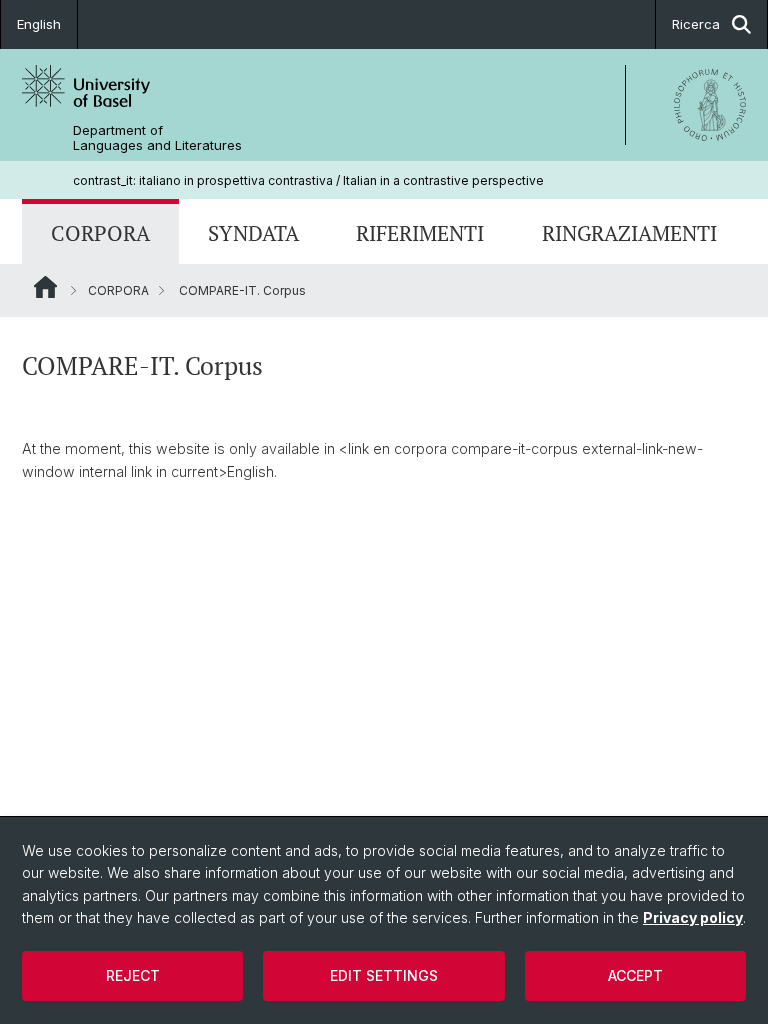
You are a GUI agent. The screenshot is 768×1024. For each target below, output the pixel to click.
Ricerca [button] (696, 24)
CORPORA (100, 233)
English (39, 24)
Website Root (45, 287)
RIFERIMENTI (420, 233)
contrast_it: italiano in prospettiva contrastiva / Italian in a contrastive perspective (308, 180)
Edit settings (384, 975)
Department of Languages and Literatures (157, 138)
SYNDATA (253, 233)
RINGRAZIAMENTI (629, 233)
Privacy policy (693, 917)
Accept (635, 975)
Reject (133, 975)
